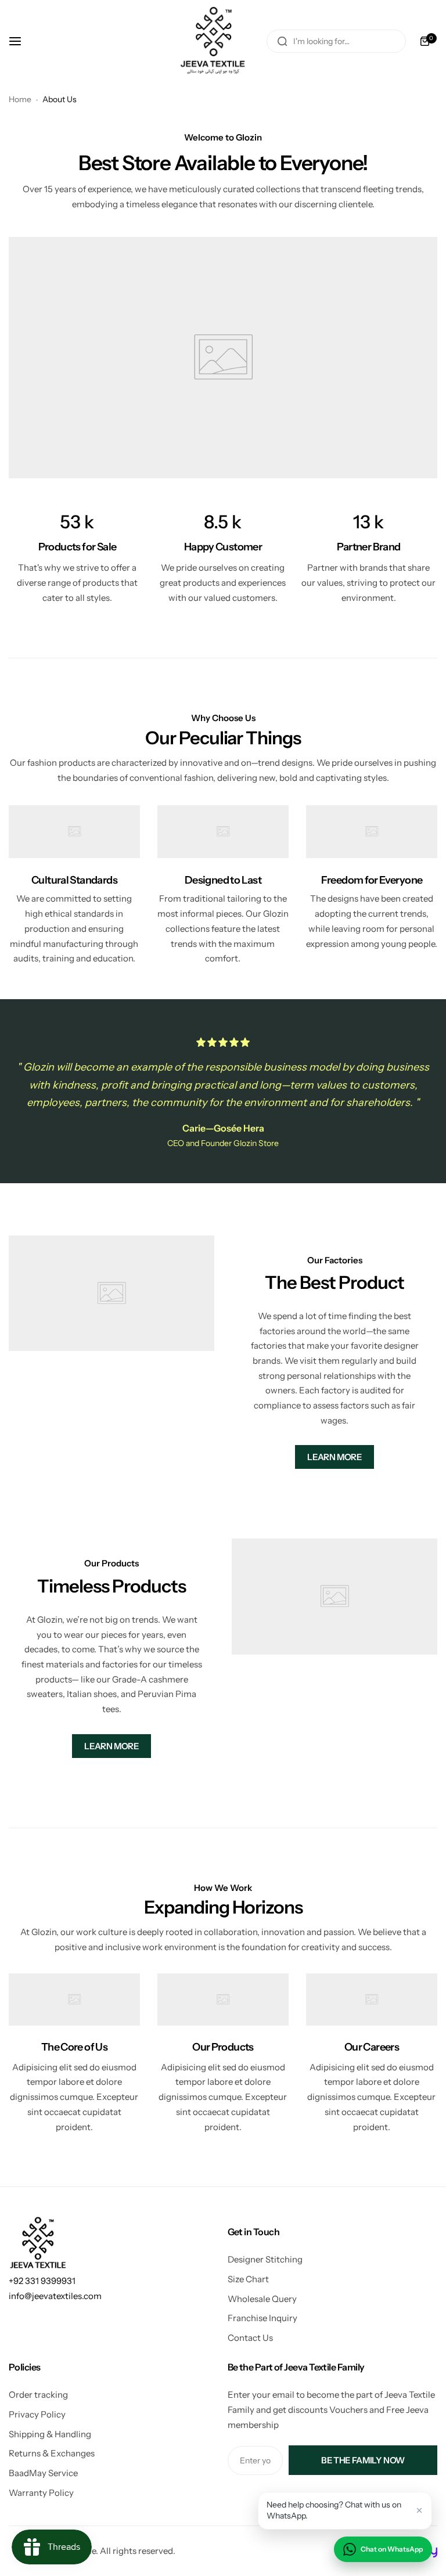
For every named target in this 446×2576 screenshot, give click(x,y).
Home (20, 99)
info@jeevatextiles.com (55, 2296)
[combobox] (336, 41)
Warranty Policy (41, 2493)
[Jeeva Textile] (214, 41)
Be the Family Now (363, 2460)
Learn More (334, 1457)
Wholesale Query (262, 2299)
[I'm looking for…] (282, 41)
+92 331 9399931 (42, 2281)
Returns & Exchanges (52, 2453)
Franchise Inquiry (262, 2318)
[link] (223, 357)
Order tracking (38, 2395)
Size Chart (248, 2279)
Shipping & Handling (50, 2434)
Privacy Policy (37, 2414)
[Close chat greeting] (419, 2510)
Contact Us (250, 2338)
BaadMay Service (43, 2473)
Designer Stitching (265, 2259)
